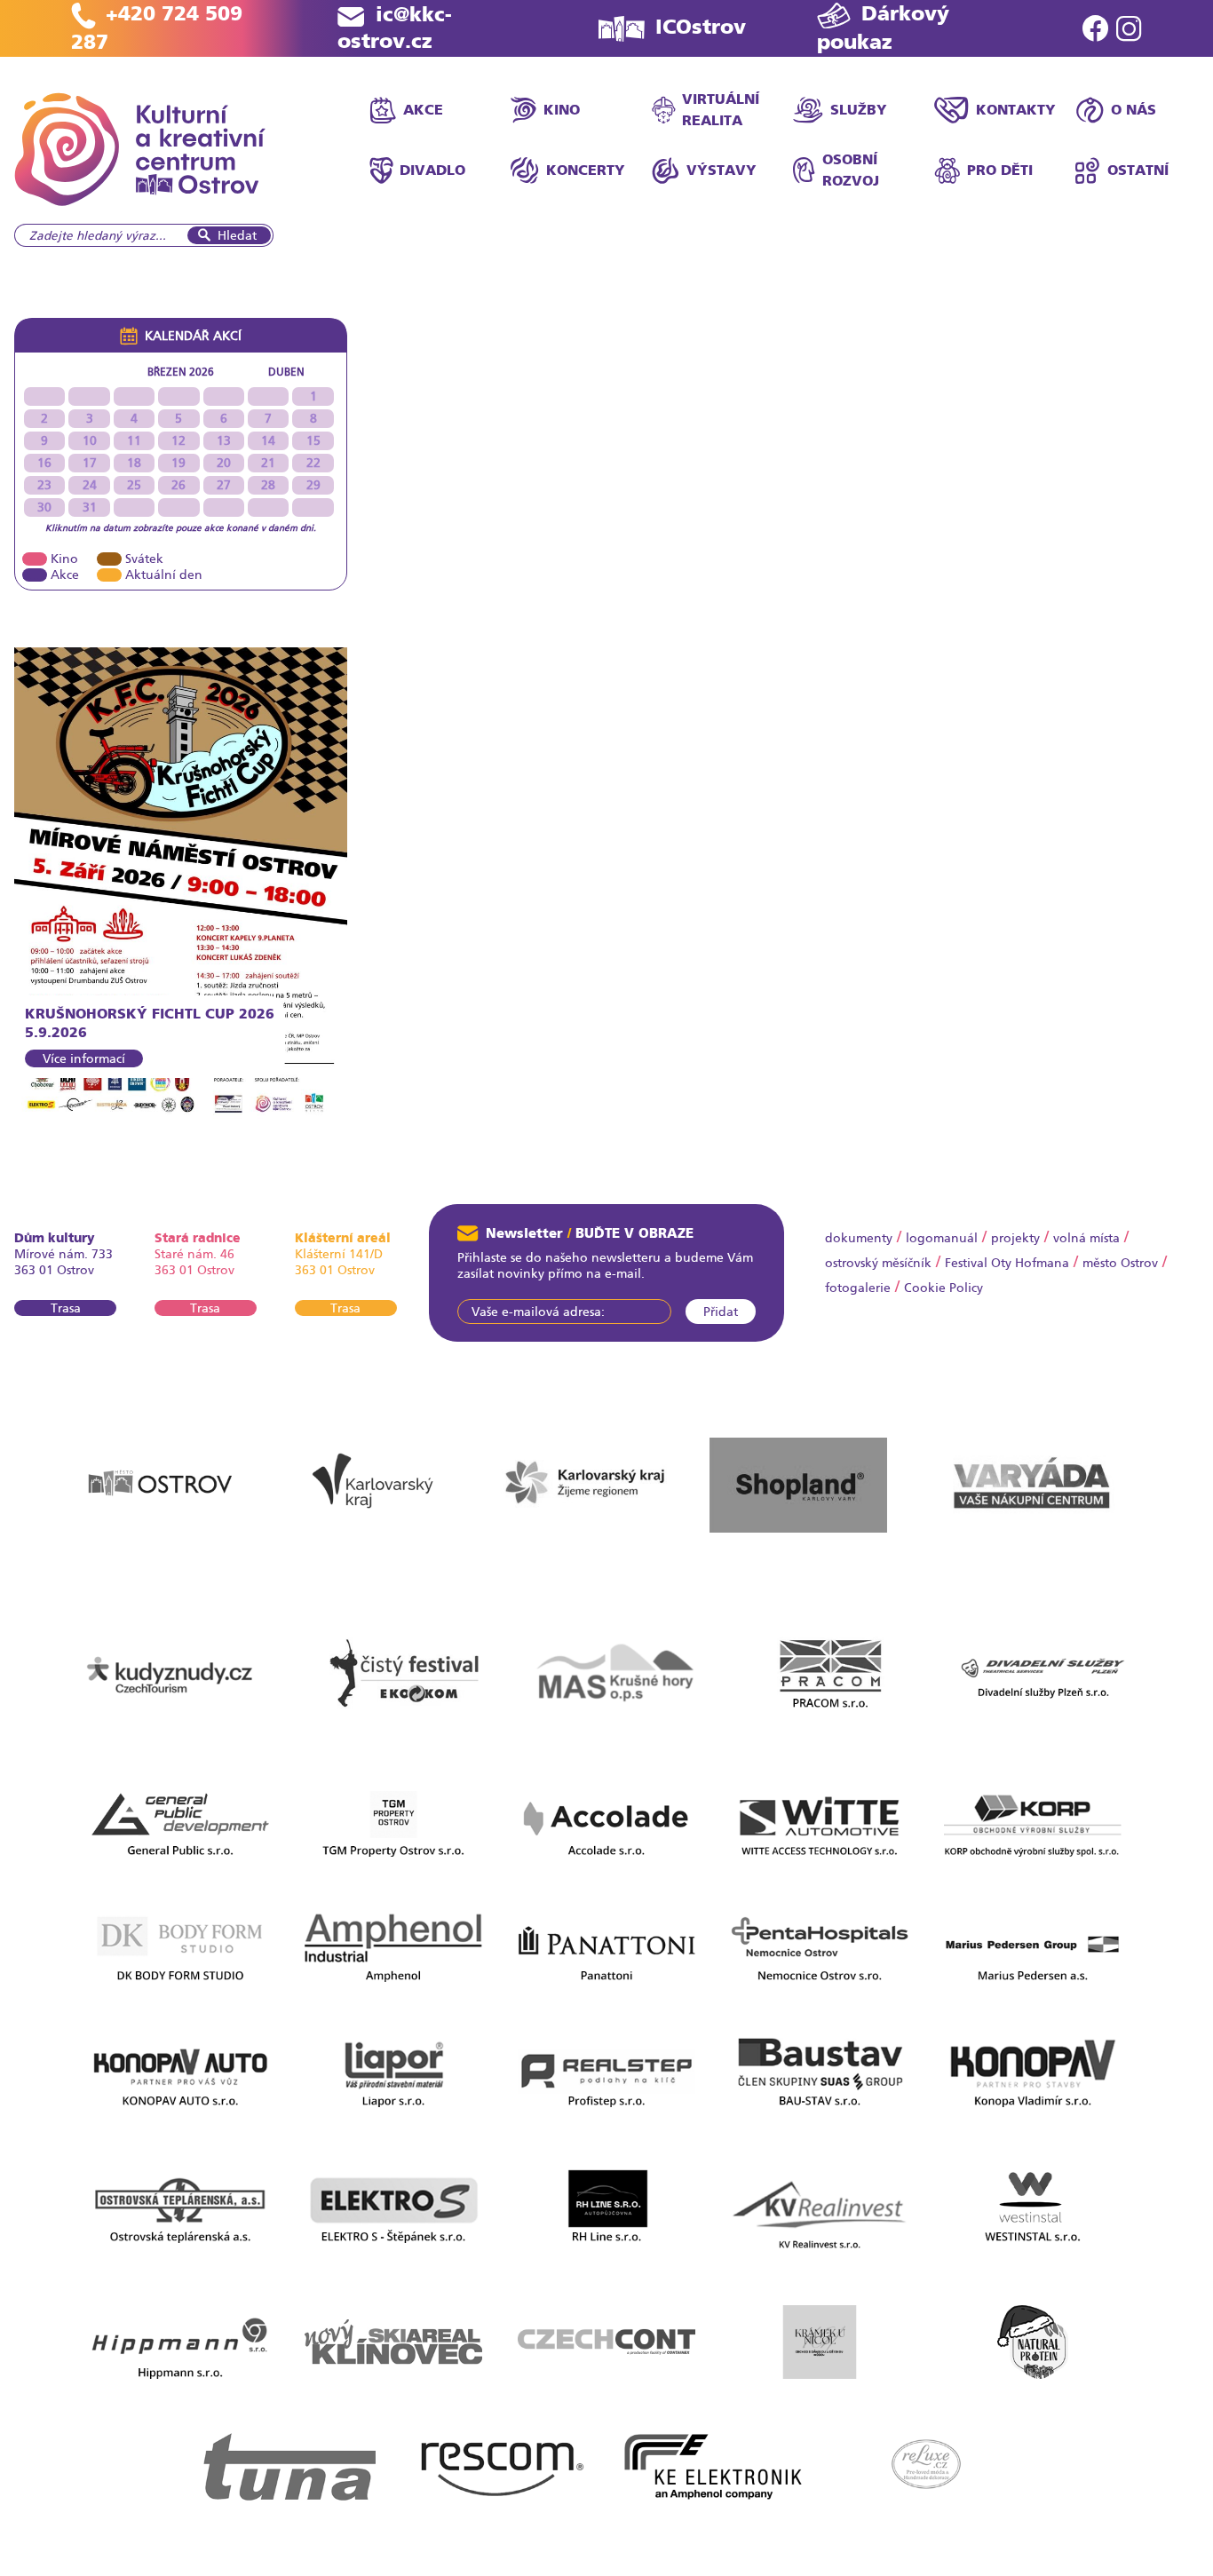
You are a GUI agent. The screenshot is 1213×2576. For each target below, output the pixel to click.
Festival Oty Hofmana (1007, 1263)
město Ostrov (1120, 1263)
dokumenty (859, 1238)
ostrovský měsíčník (878, 1263)
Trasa (66, 1308)
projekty (1015, 1238)
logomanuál (942, 1238)
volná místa (1086, 1238)
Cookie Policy (943, 1288)
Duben (286, 372)
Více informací (84, 1058)
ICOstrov (701, 27)
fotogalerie (858, 1288)
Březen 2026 (181, 372)
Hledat (237, 235)
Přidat (721, 1312)
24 (90, 485)
